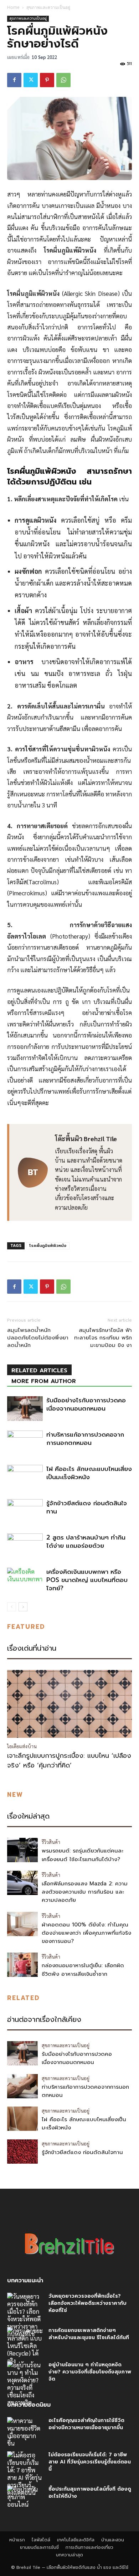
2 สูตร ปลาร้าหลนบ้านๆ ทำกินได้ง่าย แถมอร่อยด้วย (86, 1541)
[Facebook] (14, 80)
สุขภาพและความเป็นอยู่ (48, 7)
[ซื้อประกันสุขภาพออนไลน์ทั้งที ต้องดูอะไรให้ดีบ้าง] (25, 2498)
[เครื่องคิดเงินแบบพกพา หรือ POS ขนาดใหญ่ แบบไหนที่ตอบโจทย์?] (25, 1580)
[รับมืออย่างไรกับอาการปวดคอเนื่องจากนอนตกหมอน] (25, 1409)
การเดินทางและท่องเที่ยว (89, 2547)
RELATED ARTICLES (39, 1371)
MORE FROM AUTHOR (44, 1381)
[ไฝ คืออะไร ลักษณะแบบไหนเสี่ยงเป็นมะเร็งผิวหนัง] (25, 1477)
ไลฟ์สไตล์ (41, 2540)
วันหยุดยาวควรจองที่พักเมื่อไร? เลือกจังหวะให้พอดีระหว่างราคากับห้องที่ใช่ (87, 2303)
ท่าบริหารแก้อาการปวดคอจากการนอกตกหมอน (85, 1439)
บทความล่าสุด (69, 2555)
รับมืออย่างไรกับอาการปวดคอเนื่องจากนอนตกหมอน (86, 1404)
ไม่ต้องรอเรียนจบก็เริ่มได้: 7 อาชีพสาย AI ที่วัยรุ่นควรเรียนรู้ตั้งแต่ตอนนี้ (90, 2462)
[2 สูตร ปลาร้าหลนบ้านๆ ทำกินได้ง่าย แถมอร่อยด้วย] (25, 1546)
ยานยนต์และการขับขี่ (39, 2547)
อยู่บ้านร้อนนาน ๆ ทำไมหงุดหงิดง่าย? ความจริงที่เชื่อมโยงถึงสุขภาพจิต (90, 2372)
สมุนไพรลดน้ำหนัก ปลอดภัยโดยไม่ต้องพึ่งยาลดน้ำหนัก (38, 1338)
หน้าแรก (17, 2540)
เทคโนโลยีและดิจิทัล (76, 2540)
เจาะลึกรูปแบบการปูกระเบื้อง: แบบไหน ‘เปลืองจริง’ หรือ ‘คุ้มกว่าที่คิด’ (69, 1761)
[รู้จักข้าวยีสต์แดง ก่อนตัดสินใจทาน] (25, 1511)
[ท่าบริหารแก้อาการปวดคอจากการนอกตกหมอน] (25, 1443)
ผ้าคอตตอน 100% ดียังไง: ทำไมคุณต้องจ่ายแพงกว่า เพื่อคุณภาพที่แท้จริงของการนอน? (86, 1933)
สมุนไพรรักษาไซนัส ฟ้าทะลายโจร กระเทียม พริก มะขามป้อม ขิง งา (103, 1338)
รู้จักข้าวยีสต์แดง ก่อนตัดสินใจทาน (87, 1507)
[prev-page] (12, 1607)
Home (13, 7)
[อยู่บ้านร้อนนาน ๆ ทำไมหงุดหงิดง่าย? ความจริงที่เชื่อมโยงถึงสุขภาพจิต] (25, 2384)
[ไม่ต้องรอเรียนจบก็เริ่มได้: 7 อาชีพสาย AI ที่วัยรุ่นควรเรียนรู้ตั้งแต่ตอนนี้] (25, 2474)
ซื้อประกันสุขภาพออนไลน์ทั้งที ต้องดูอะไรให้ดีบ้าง (90, 2493)
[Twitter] (31, 80)
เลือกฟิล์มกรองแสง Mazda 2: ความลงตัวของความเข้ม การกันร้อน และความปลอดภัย (85, 1892)
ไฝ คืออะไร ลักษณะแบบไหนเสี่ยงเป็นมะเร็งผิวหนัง (89, 1473)
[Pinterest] (47, 80)
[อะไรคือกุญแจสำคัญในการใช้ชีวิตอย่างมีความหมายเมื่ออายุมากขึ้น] (25, 2432)
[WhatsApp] (63, 80)
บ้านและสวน (113, 2540)
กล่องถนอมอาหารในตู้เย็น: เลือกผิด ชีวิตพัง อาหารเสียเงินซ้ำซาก (83, 1970)
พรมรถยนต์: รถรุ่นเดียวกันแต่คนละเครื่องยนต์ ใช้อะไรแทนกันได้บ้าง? (83, 1855)
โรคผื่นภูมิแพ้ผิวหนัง (48, 1246)
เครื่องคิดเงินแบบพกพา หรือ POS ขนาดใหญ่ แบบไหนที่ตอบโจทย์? (87, 1580)
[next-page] (23, 1607)
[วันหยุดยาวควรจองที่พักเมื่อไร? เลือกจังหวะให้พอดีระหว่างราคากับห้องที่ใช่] (25, 2315)
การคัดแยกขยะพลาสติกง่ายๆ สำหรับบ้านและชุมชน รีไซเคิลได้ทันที (89, 2334)
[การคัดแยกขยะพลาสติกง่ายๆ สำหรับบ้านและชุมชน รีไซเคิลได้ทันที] (25, 2346)
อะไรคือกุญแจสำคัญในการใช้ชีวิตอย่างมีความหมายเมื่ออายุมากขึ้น (86, 2424)
